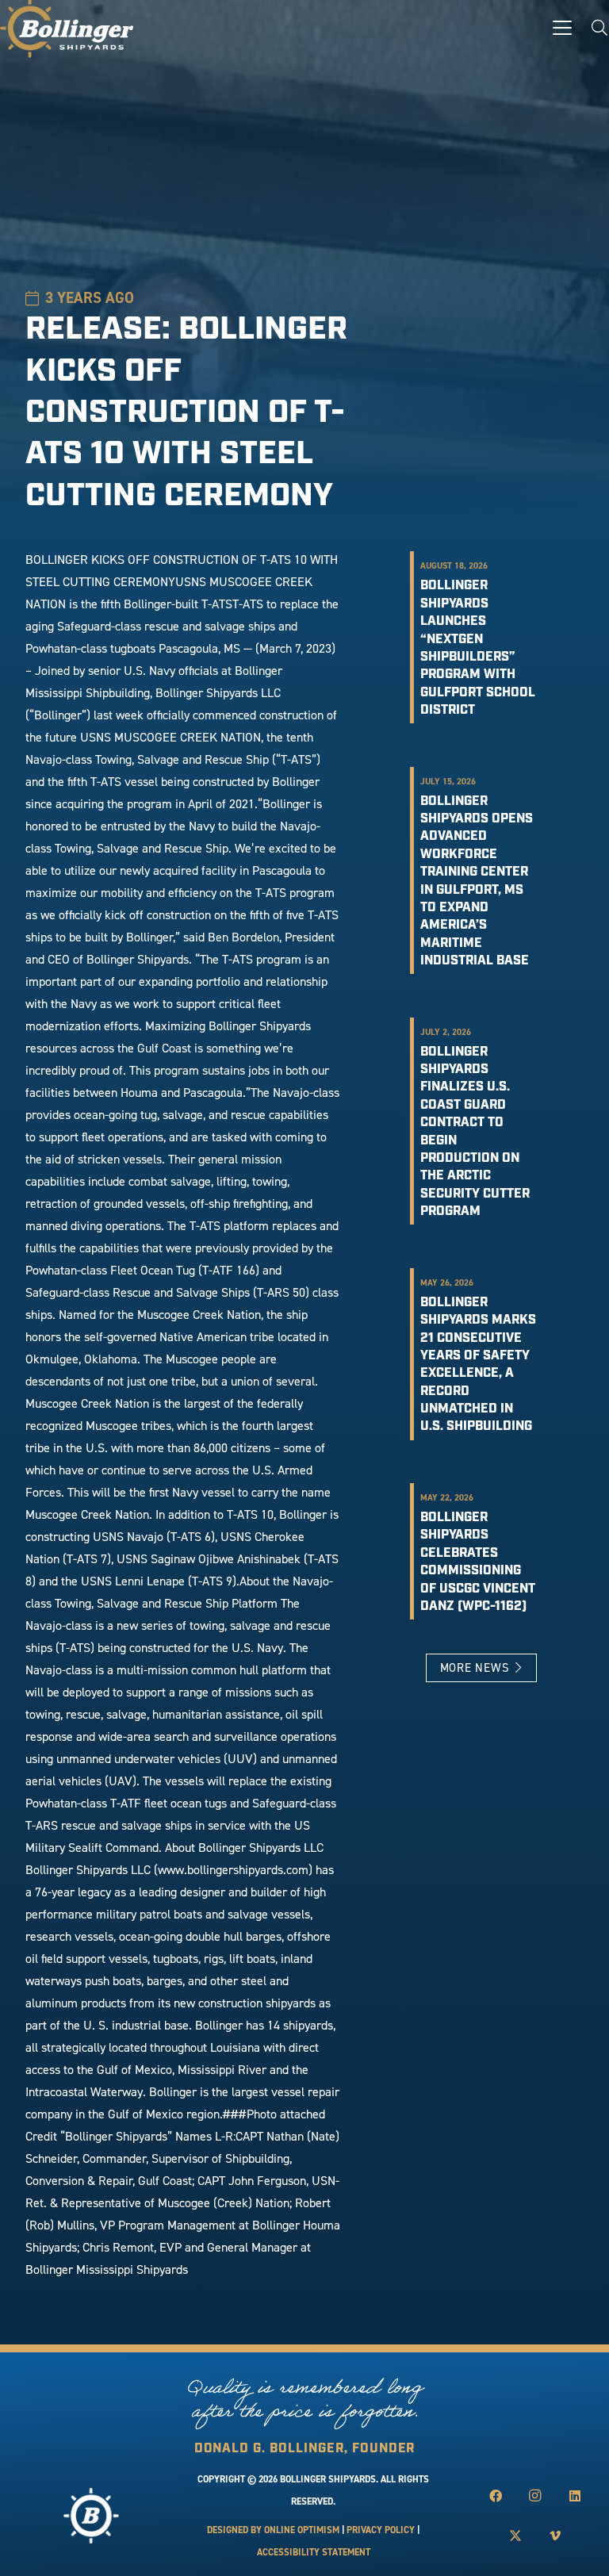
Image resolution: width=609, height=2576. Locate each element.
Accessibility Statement (314, 2552)
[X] (515, 2536)
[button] (562, 28)
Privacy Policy (381, 2530)
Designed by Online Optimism (273, 2530)
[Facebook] (496, 2496)
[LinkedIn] (575, 2496)
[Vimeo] (555, 2536)
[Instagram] (535, 2496)
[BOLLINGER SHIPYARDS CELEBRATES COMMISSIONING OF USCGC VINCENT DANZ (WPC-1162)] (481, 1551)
